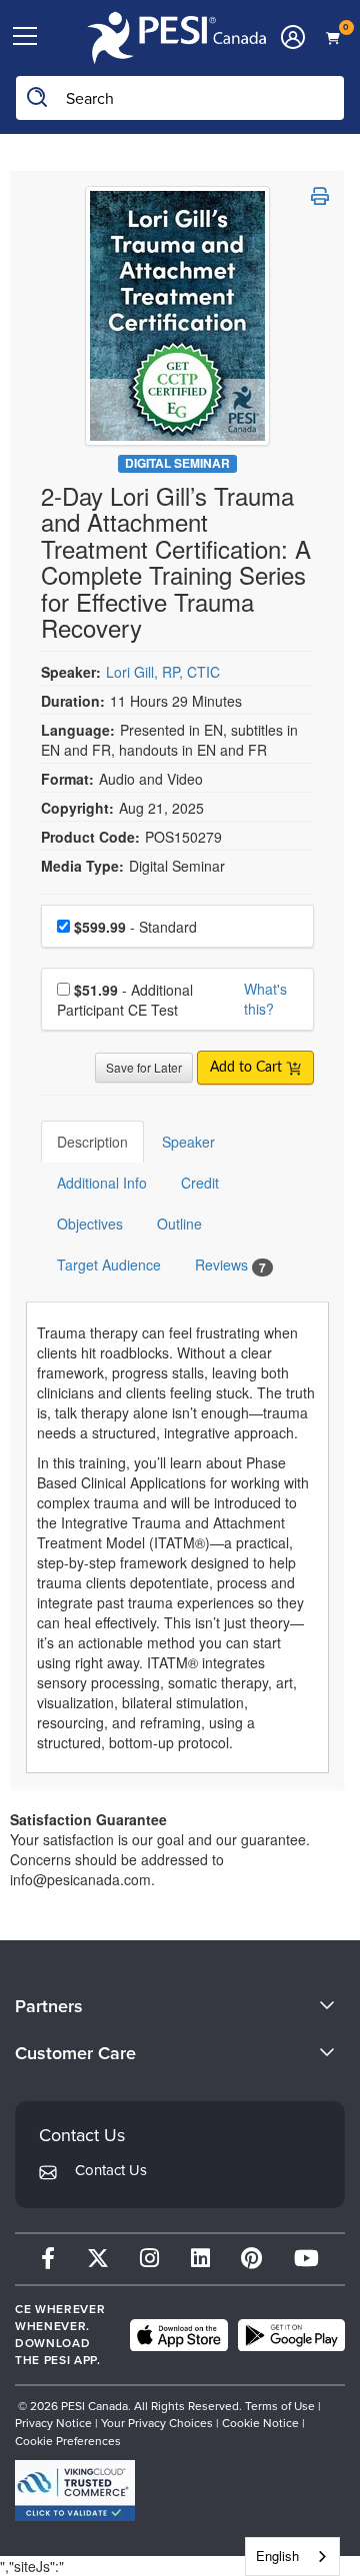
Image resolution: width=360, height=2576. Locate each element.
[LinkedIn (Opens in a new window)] (200, 2259)
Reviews (230, 1265)
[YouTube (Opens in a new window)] (306, 2259)
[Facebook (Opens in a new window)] (48, 2259)
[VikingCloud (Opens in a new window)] (75, 2491)
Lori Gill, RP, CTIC (163, 672)
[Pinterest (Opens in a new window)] (251, 2259)
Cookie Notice (260, 2423)
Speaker (188, 1142)
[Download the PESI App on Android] (291, 2335)
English (277, 2556)
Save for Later (144, 1067)
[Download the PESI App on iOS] (179, 2335)
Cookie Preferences (68, 2441)
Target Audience (109, 1265)
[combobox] (292, 2557)
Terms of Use (280, 2406)
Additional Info (102, 1183)
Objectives (90, 1224)
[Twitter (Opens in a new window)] (98, 2259)
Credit (200, 1183)
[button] (320, 196)
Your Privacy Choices (157, 2423)
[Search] (38, 98)
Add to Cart (248, 1068)
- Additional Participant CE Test (125, 1000)
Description (92, 1142)
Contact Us (111, 2170)
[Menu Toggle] (25, 37)
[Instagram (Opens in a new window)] (149, 2259)
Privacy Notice (53, 2423)
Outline (179, 1224)
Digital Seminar (177, 463)
